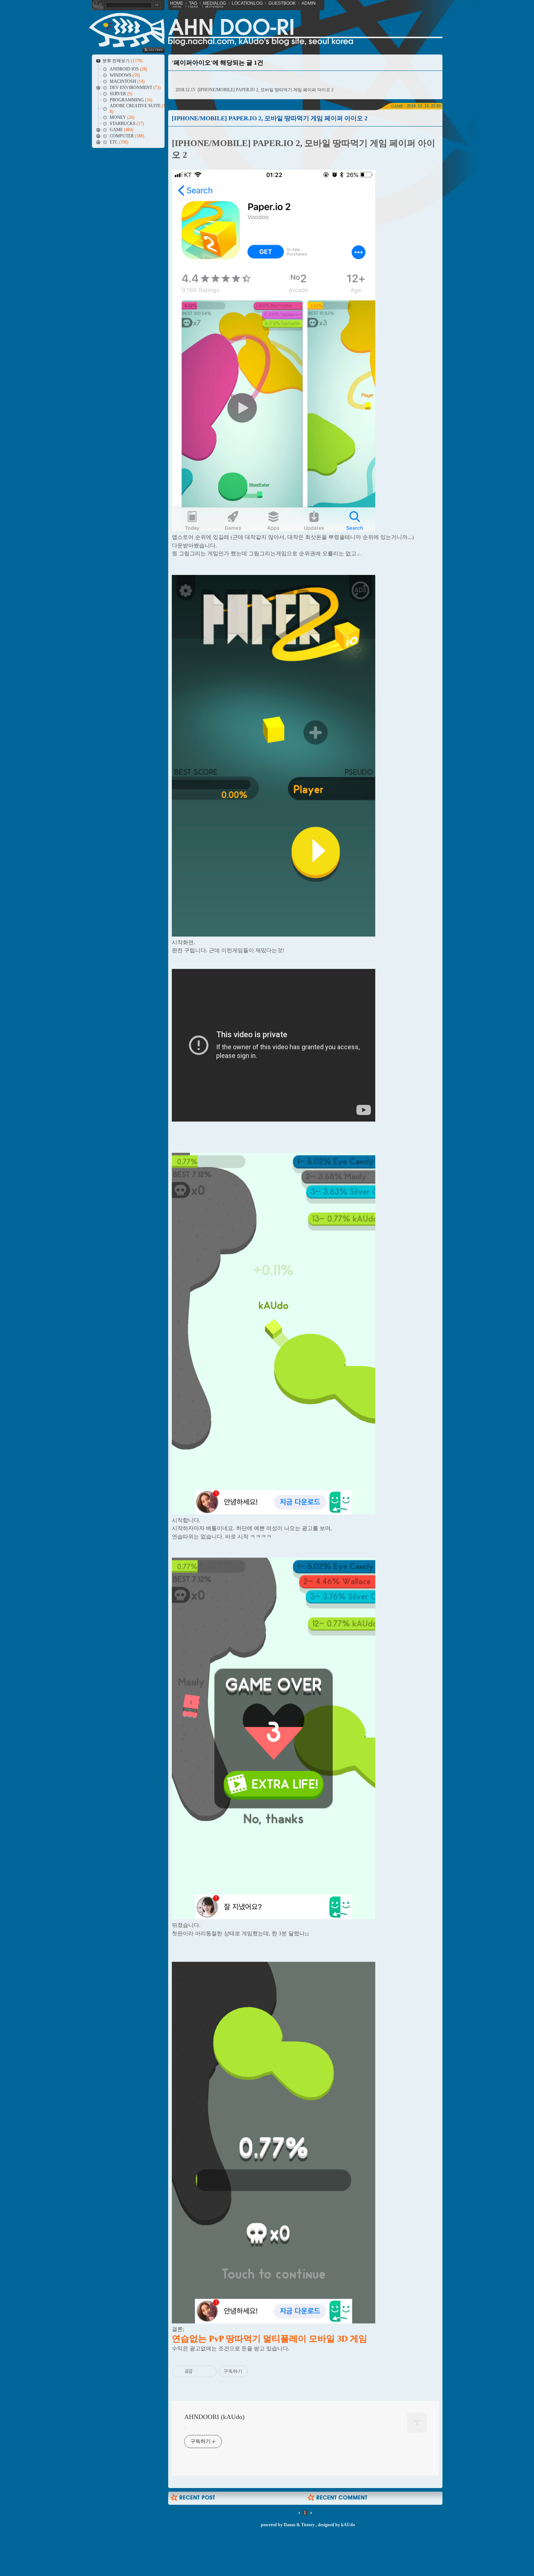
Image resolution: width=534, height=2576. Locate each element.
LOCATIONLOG (247, 3)
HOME (177, 3)
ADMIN (309, 3)
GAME (397, 106)
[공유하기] (199, 2371)
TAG (193, 3)
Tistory (308, 2525)
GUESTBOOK (282, 3)
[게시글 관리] (208, 2371)
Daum (290, 2525)
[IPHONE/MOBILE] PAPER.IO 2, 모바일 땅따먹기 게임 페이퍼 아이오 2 (266, 90)
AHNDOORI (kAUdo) (214, 2417)
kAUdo (348, 2525)
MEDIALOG (215, 3)
